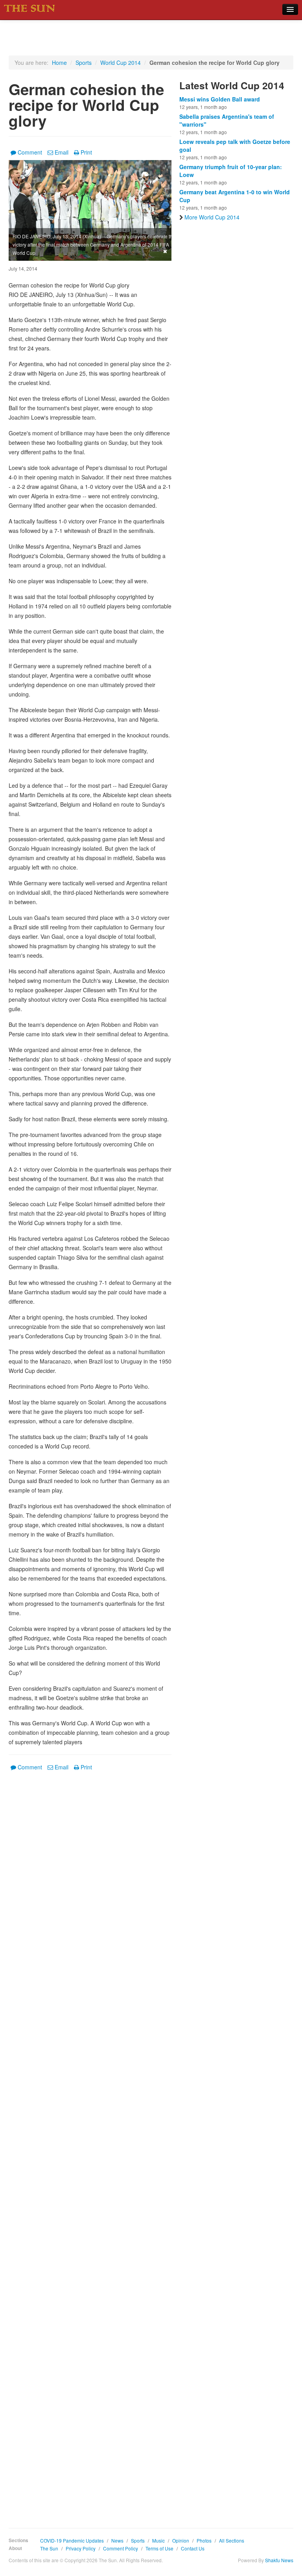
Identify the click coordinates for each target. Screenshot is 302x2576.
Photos (204, 2540)
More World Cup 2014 (212, 217)
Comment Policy (121, 2548)
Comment (30, 152)
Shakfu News (279, 2560)
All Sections (232, 2540)
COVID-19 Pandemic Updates (72, 2540)
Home (59, 63)
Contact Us (193, 2548)
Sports (84, 63)
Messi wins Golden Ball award (220, 99)
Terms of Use (159, 2548)
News (117, 2540)
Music (158, 2540)
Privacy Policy (81, 2548)
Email (62, 152)
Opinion (181, 2540)
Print (86, 152)
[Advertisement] (90, 2144)
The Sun (49, 2548)
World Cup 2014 (121, 63)
